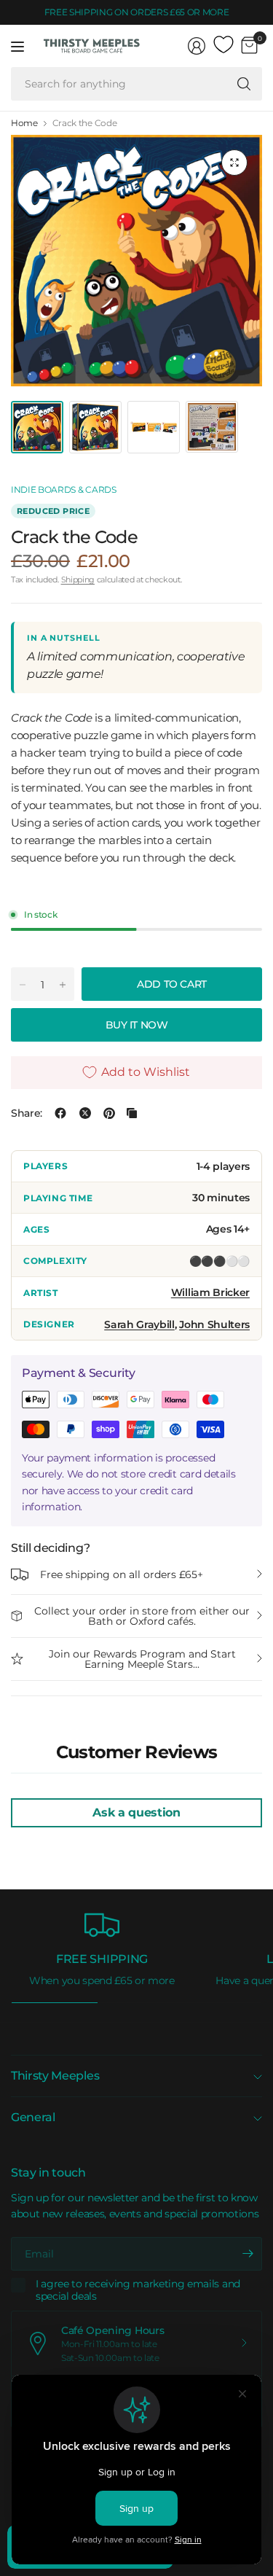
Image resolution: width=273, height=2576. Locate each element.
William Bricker (210, 1292)
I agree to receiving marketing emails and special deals (138, 2291)
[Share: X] (85, 1113)
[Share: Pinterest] (109, 1113)
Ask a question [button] (136, 1812)
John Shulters (214, 1324)
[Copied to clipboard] (132, 1113)
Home (24, 123)
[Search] (244, 84)
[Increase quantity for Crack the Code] (63, 985)
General (33, 2117)
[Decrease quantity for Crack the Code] (23, 985)
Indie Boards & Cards (64, 489)
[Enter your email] (248, 2254)
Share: (27, 1113)
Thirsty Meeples (55, 2076)
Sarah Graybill (139, 1324)
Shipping (78, 579)
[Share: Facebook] (60, 1113)
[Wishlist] (223, 45)
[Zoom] (234, 163)
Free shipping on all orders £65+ (122, 1574)
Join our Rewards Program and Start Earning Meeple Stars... (142, 1659)
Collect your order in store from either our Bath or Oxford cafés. (142, 1616)
